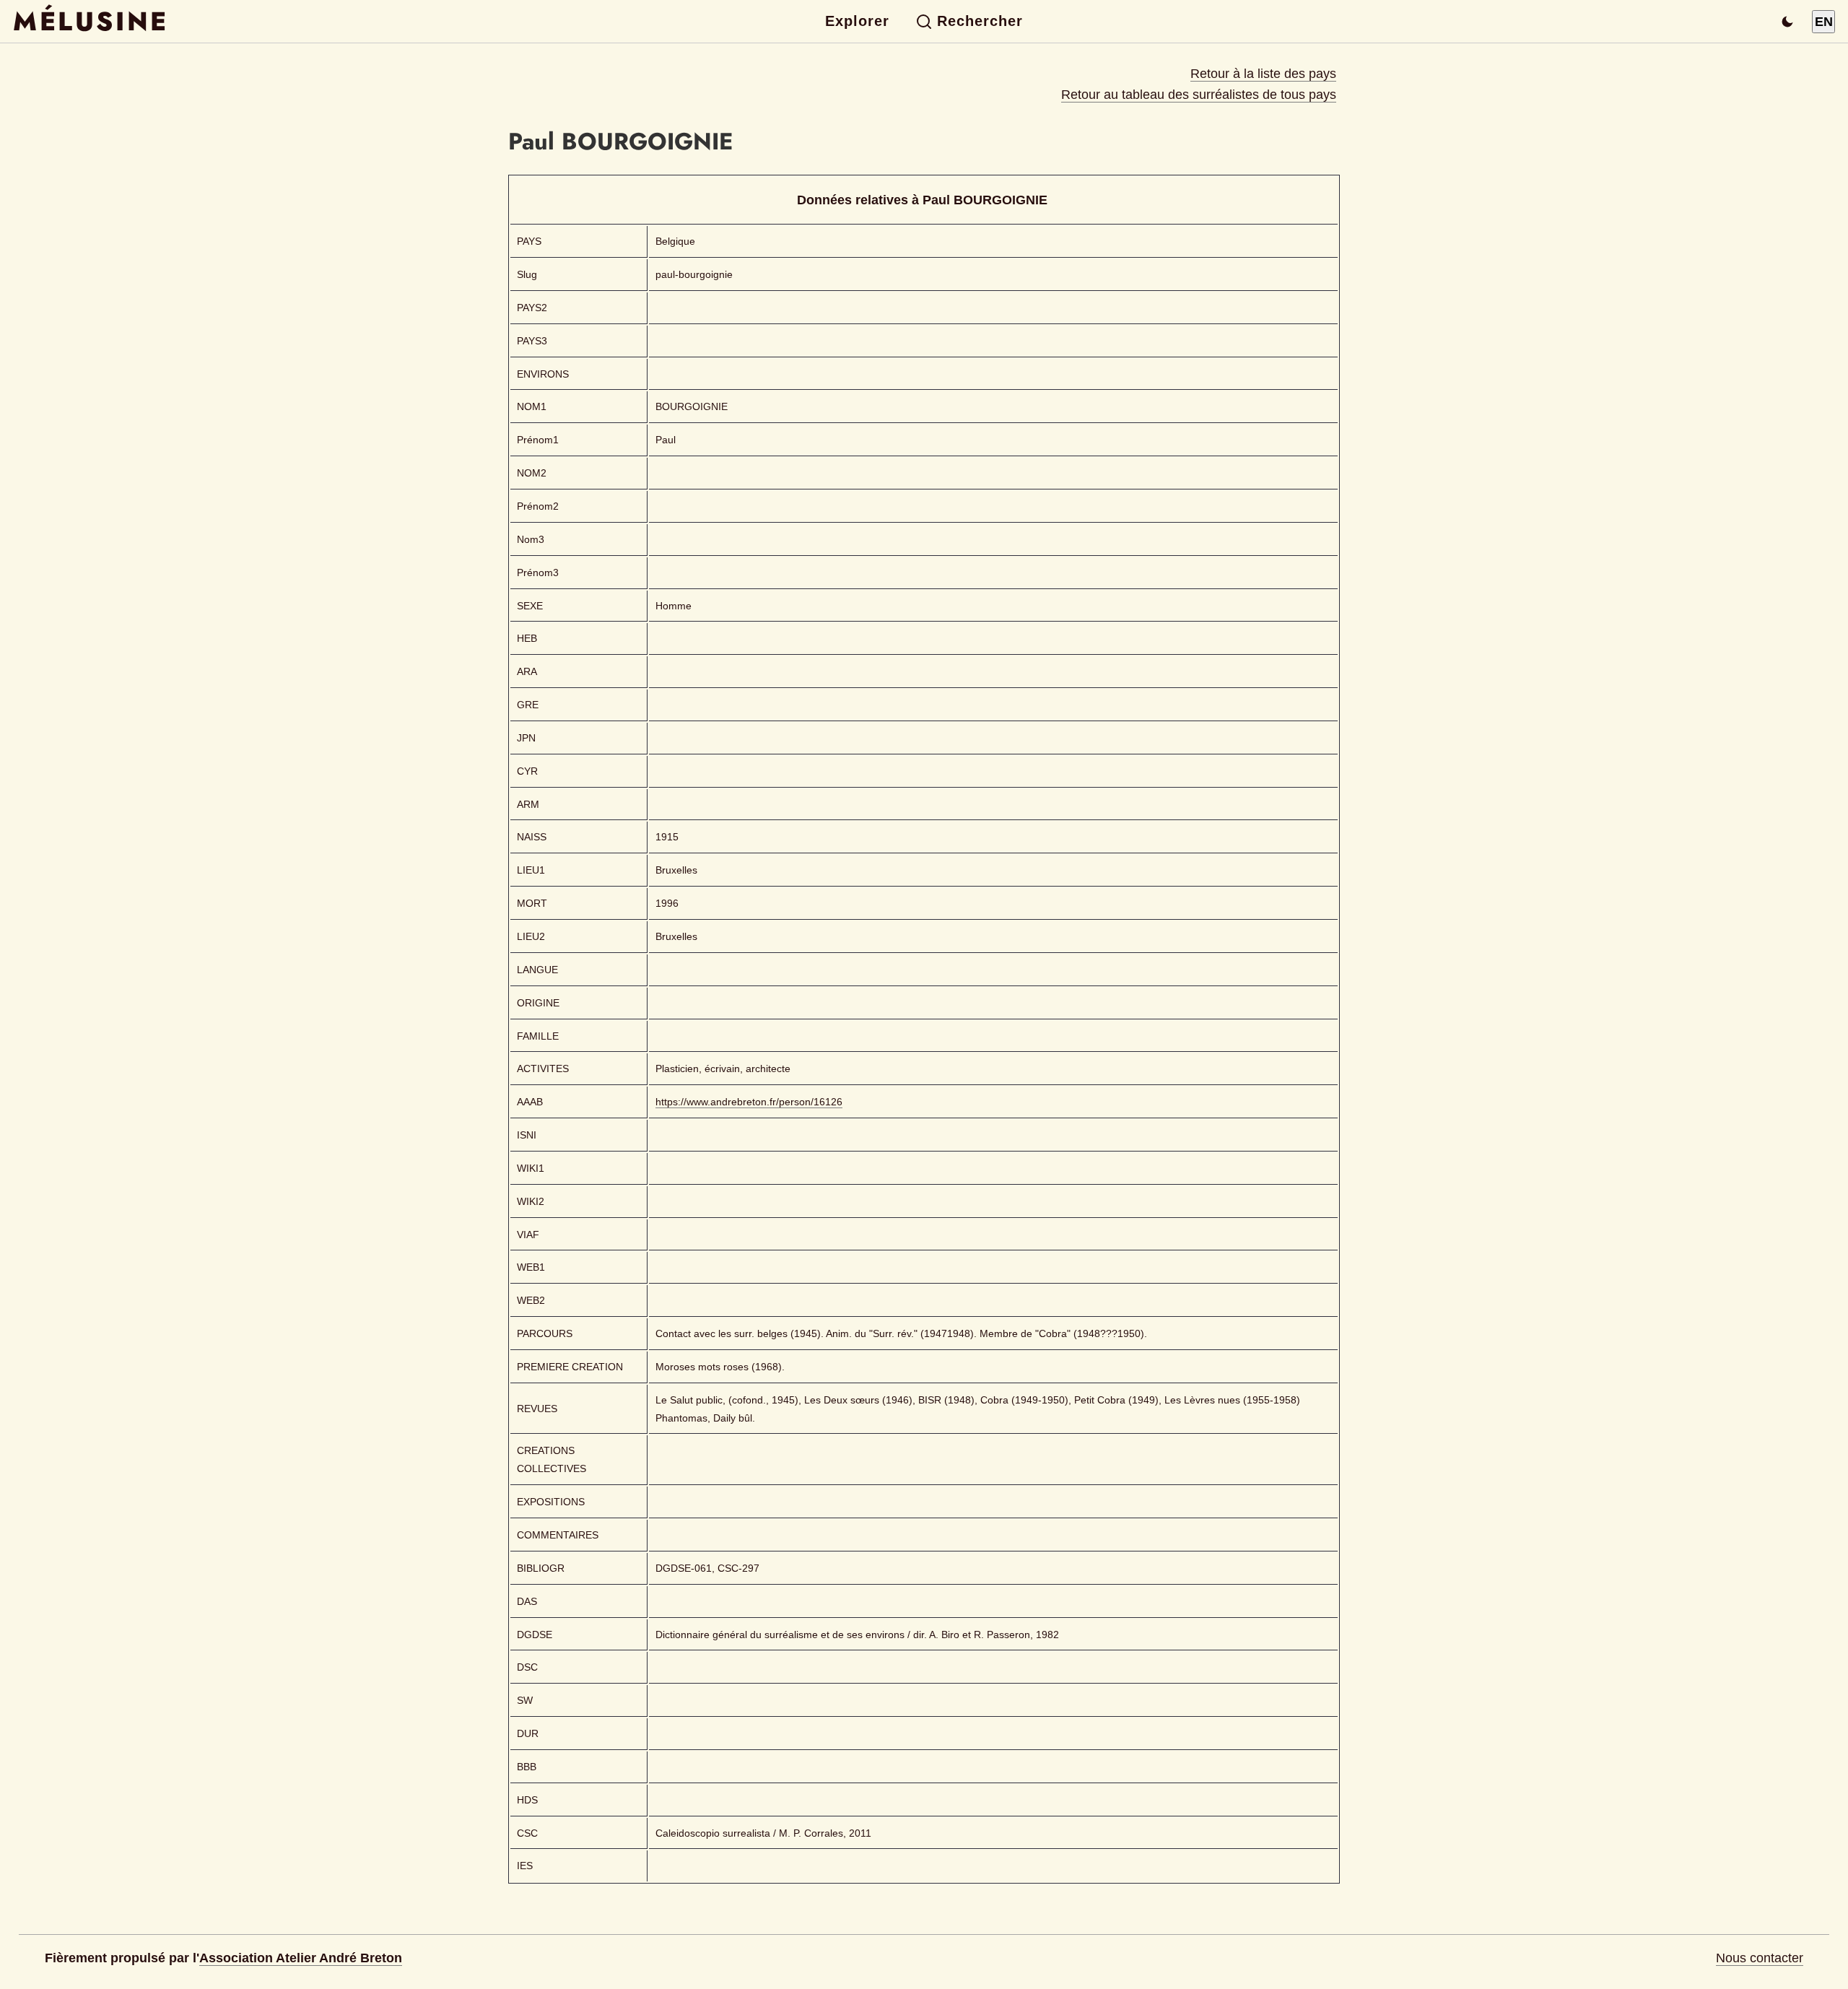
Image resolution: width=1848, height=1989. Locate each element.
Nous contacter (1760, 1958)
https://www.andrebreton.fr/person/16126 (749, 1102)
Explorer (857, 21)
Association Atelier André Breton (301, 1958)
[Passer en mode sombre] (1787, 22)
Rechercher (980, 21)
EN (1824, 22)
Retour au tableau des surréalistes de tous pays (1199, 95)
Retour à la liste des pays (1263, 74)
